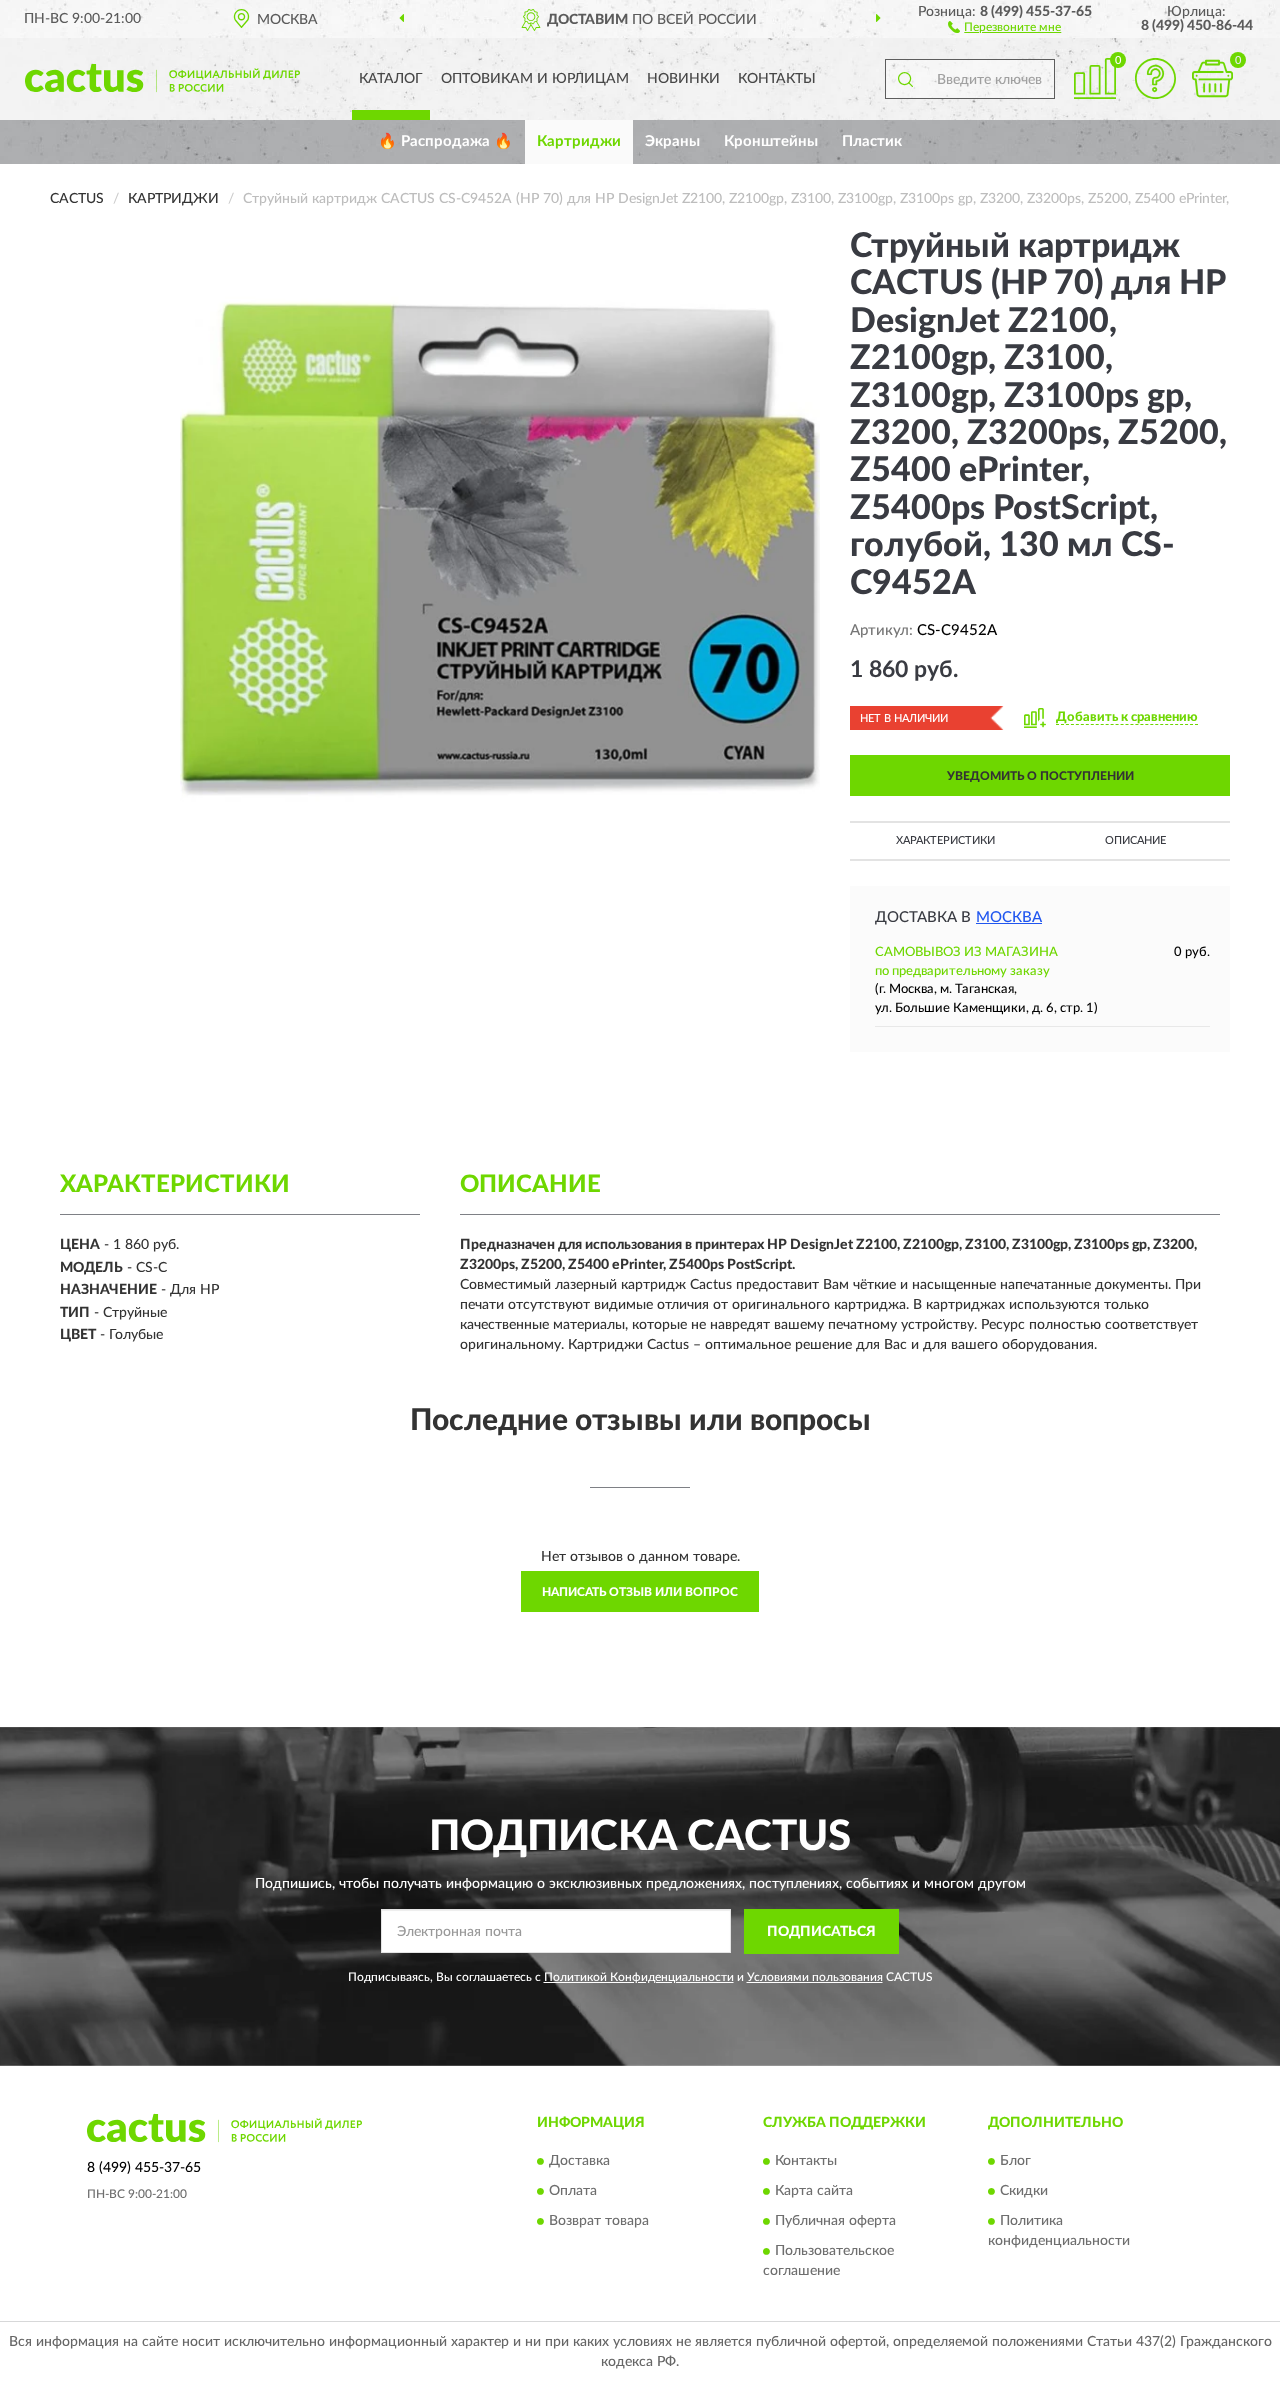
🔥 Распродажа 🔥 (445, 141)
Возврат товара (599, 2222)
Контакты (777, 79)
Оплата (573, 2192)
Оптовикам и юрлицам (535, 79)
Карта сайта (814, 2192)
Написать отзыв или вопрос (640, 1592)
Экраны (672, 141)
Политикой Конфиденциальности (639, 1977)
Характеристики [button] (945, 840)
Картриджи (579, 141)
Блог (1015, 2162)
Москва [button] (1009, 917)
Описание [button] (1135, 840)
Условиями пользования (815, 1977)
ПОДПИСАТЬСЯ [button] (821, 1932)
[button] (1004, 26)
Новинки (683, 79)
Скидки (1024, 2192)
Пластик (872, 141)
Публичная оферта (835, 2222)
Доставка (579, 2162)
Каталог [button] (391, 79)
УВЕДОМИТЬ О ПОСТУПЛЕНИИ (1040, 776)
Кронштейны (771, 141)
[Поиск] (905, 79)
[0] (1212, 78)
